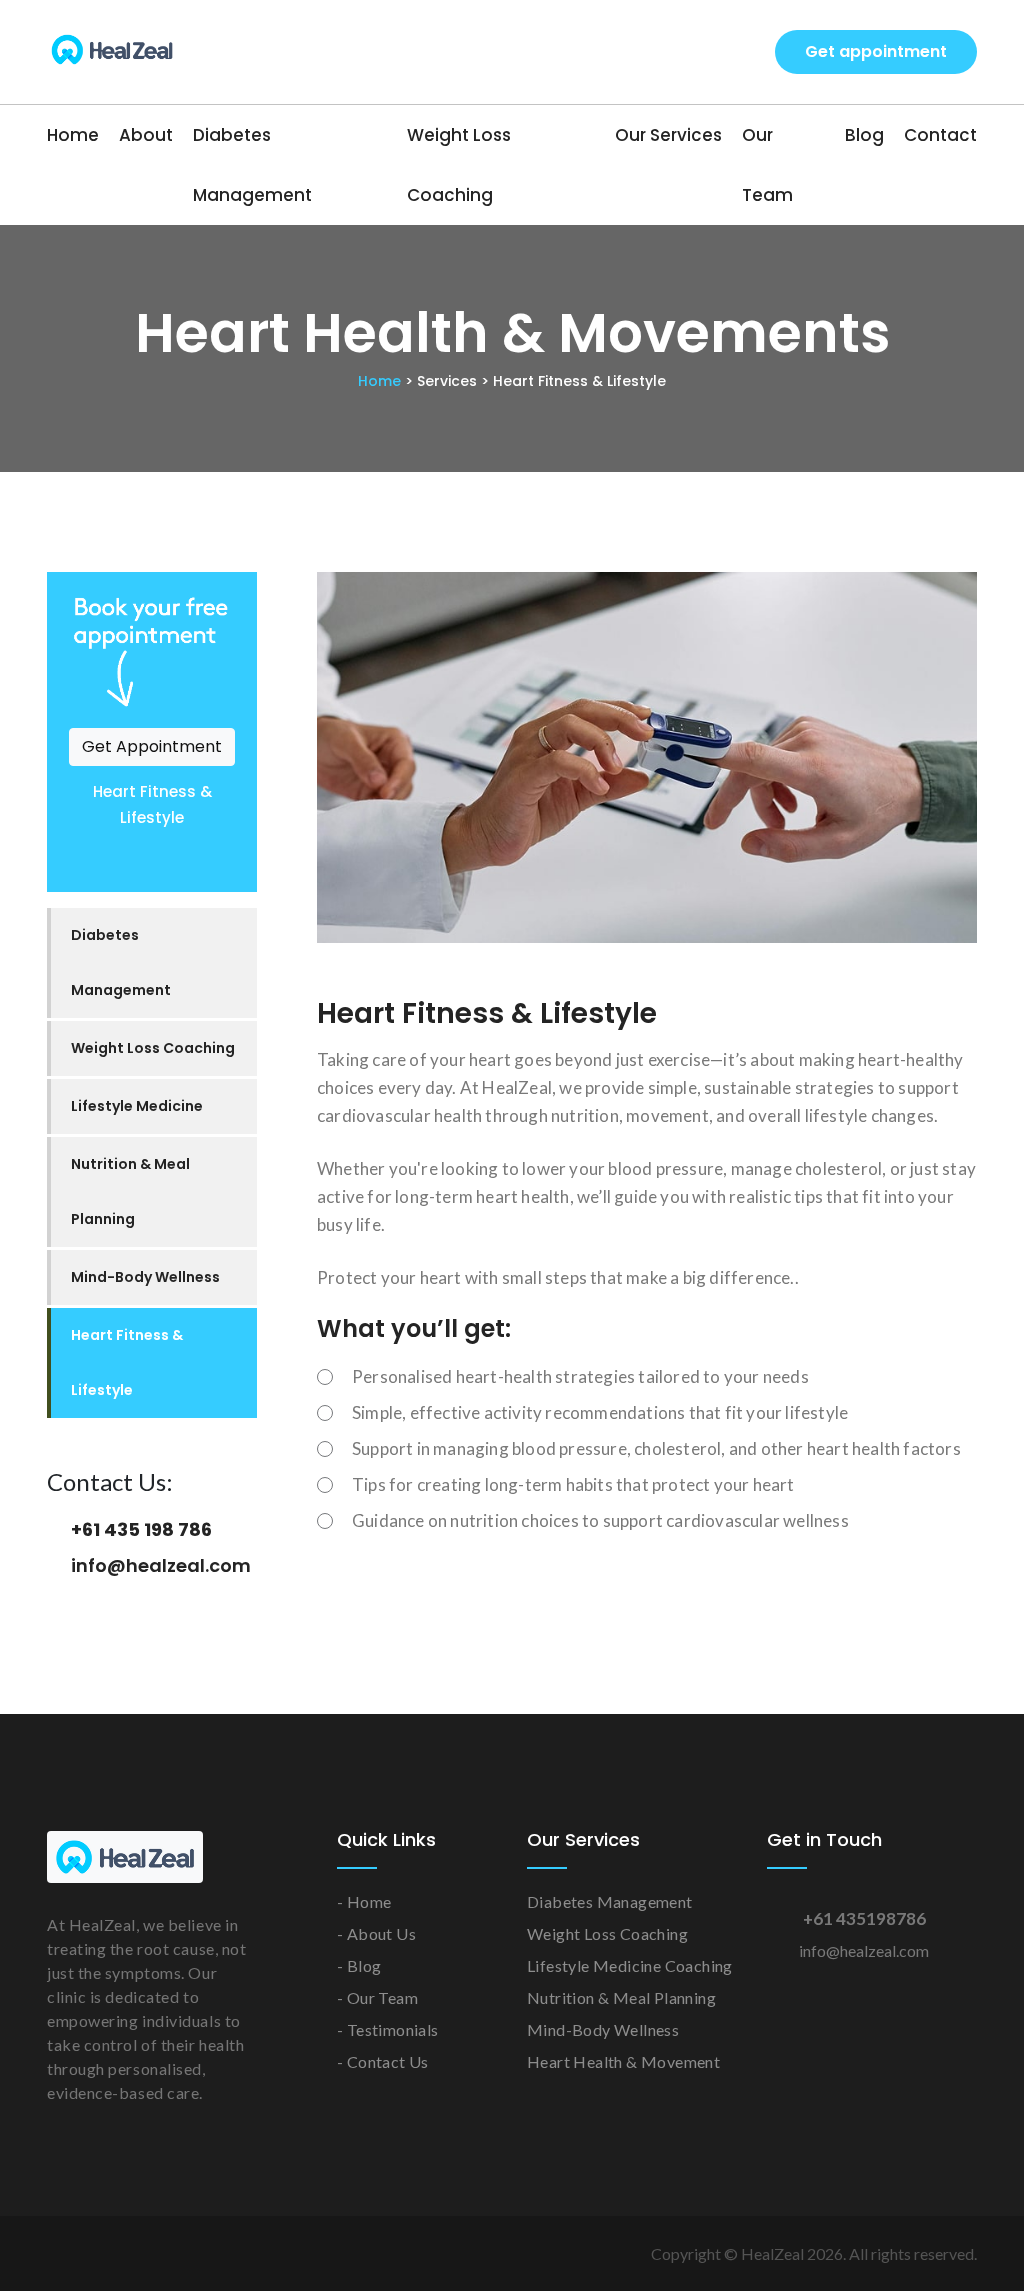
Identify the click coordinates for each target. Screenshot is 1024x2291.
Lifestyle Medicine (137, 1106)
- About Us (376, 1933)
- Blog (359, 1965)
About (146, 135)
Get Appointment (152, 746)
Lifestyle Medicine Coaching (630, 1965)
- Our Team (377, 1997)
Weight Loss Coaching (459, 165)
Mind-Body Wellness (145, 1277)
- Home (364, 1901)
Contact (940, 135)
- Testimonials (388, 2029)
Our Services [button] (668, 135)
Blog (864, 135)
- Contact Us (383, 2061)
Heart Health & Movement (623, 2061)
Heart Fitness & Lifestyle (127, 1362)
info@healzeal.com (161, 1565)
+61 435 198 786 (141, 1529)
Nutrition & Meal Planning (130, 1191)
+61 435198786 (864, 1918)
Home (73, 135)
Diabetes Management (252, 165)
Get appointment (876, 51)
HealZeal (772, 2253)
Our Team (767, 165)
